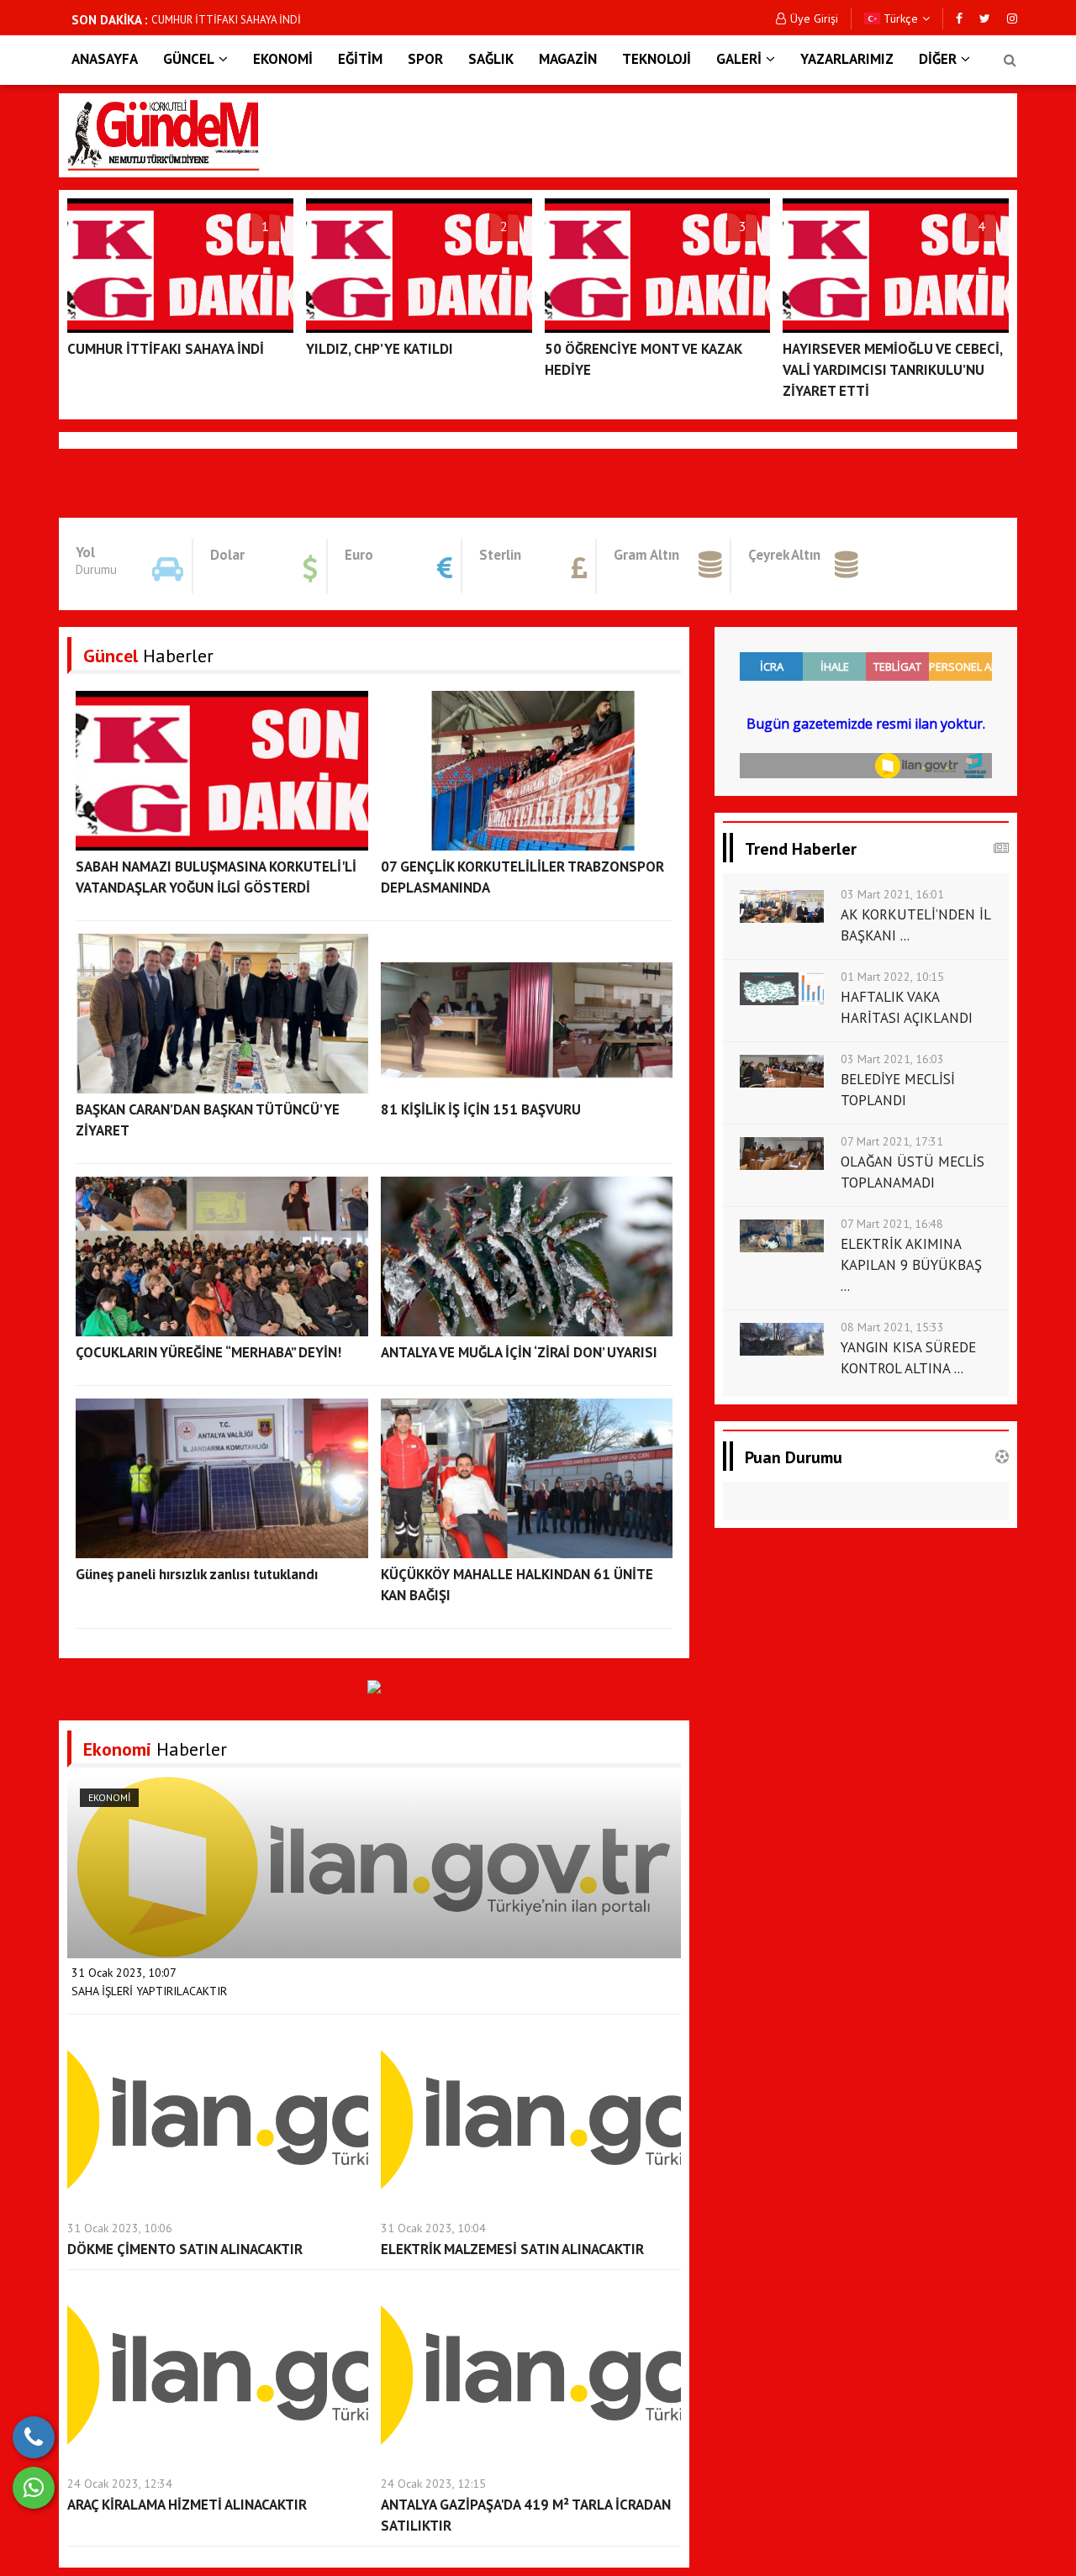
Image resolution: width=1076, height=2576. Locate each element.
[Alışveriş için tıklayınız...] (374, 1685)
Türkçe (899, 18)
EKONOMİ (283, 59)
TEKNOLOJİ (657, 59)
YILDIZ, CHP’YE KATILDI (380, 349)
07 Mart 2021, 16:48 (892, 1224)
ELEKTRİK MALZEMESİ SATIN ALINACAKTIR (512, 2249)
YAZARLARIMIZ (847, 59)
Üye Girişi (814, 18)
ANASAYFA (105, 59)
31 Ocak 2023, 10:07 (124, 1973)
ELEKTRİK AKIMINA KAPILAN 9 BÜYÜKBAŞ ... (911, 1265)
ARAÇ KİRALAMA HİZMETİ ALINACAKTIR (187, 2505)
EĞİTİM (360, 59)
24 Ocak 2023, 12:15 (433, 2484)
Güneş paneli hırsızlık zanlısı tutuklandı (197, 1574)
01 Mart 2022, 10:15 (892, 977)
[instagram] (1012, 18)
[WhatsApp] (34, 2488)
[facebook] (959, 18)
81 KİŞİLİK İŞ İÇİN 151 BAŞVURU (481, 1109)
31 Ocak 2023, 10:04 (433, 2228)
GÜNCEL (189, 59)
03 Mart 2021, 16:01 (892, 894)
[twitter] (985, 18)
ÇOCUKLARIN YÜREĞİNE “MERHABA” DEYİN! (208, 1352)
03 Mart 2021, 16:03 (892, 1059)
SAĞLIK (491, 59)
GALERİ (739, 59)
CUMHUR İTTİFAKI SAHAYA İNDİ (226, 20)
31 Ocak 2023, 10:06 (120, 2228)
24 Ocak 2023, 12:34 (120, 2484)
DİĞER (938, 59)
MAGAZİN (568, 59)
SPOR (425, 59)
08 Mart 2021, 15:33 (892, 1327)
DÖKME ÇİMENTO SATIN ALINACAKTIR (185, 2249)
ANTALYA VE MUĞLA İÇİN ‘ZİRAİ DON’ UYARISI (519, 1352)
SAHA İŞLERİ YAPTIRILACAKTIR (149, 1991)
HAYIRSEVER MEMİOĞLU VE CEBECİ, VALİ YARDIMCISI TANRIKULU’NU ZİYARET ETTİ (892, 370)
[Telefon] (34, 2437)
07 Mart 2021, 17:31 (892, 1141)
